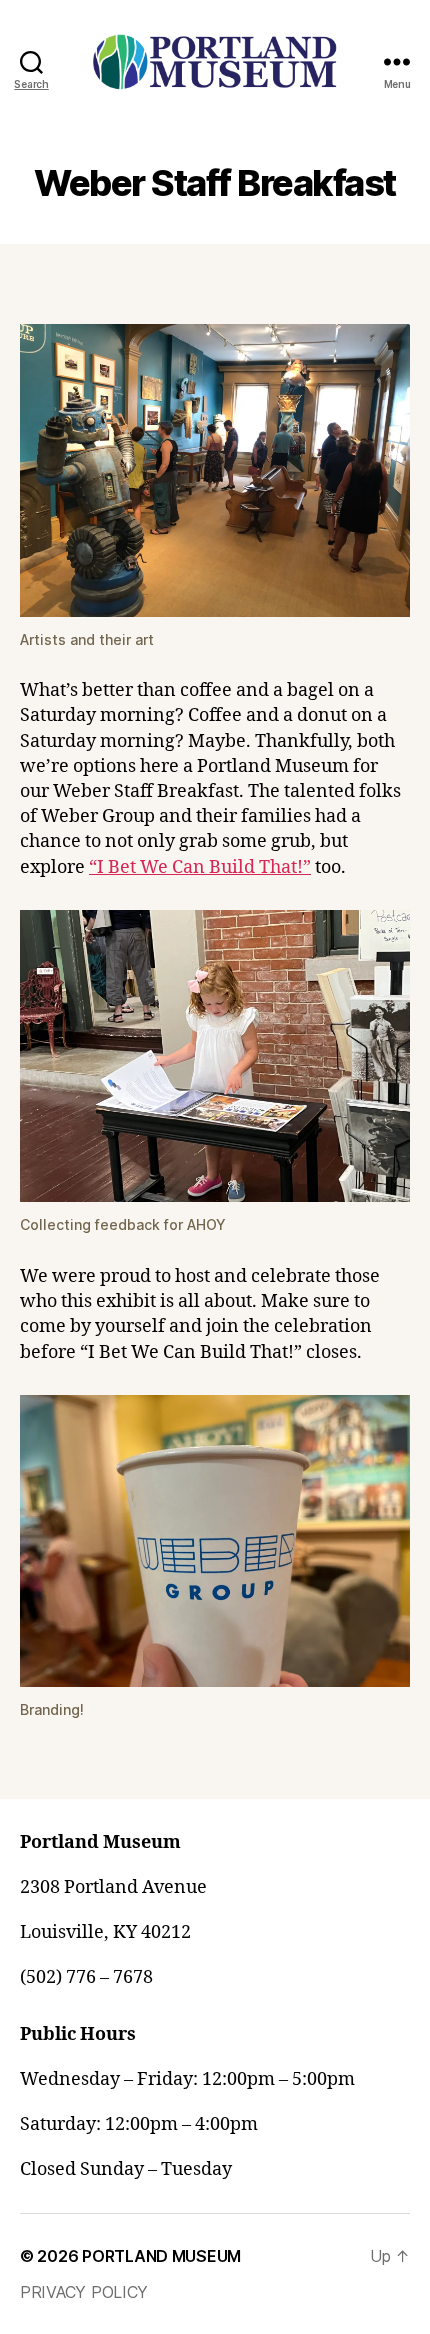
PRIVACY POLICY (84, 2292)
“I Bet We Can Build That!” (200, 867)
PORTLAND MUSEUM (161, 2256)
